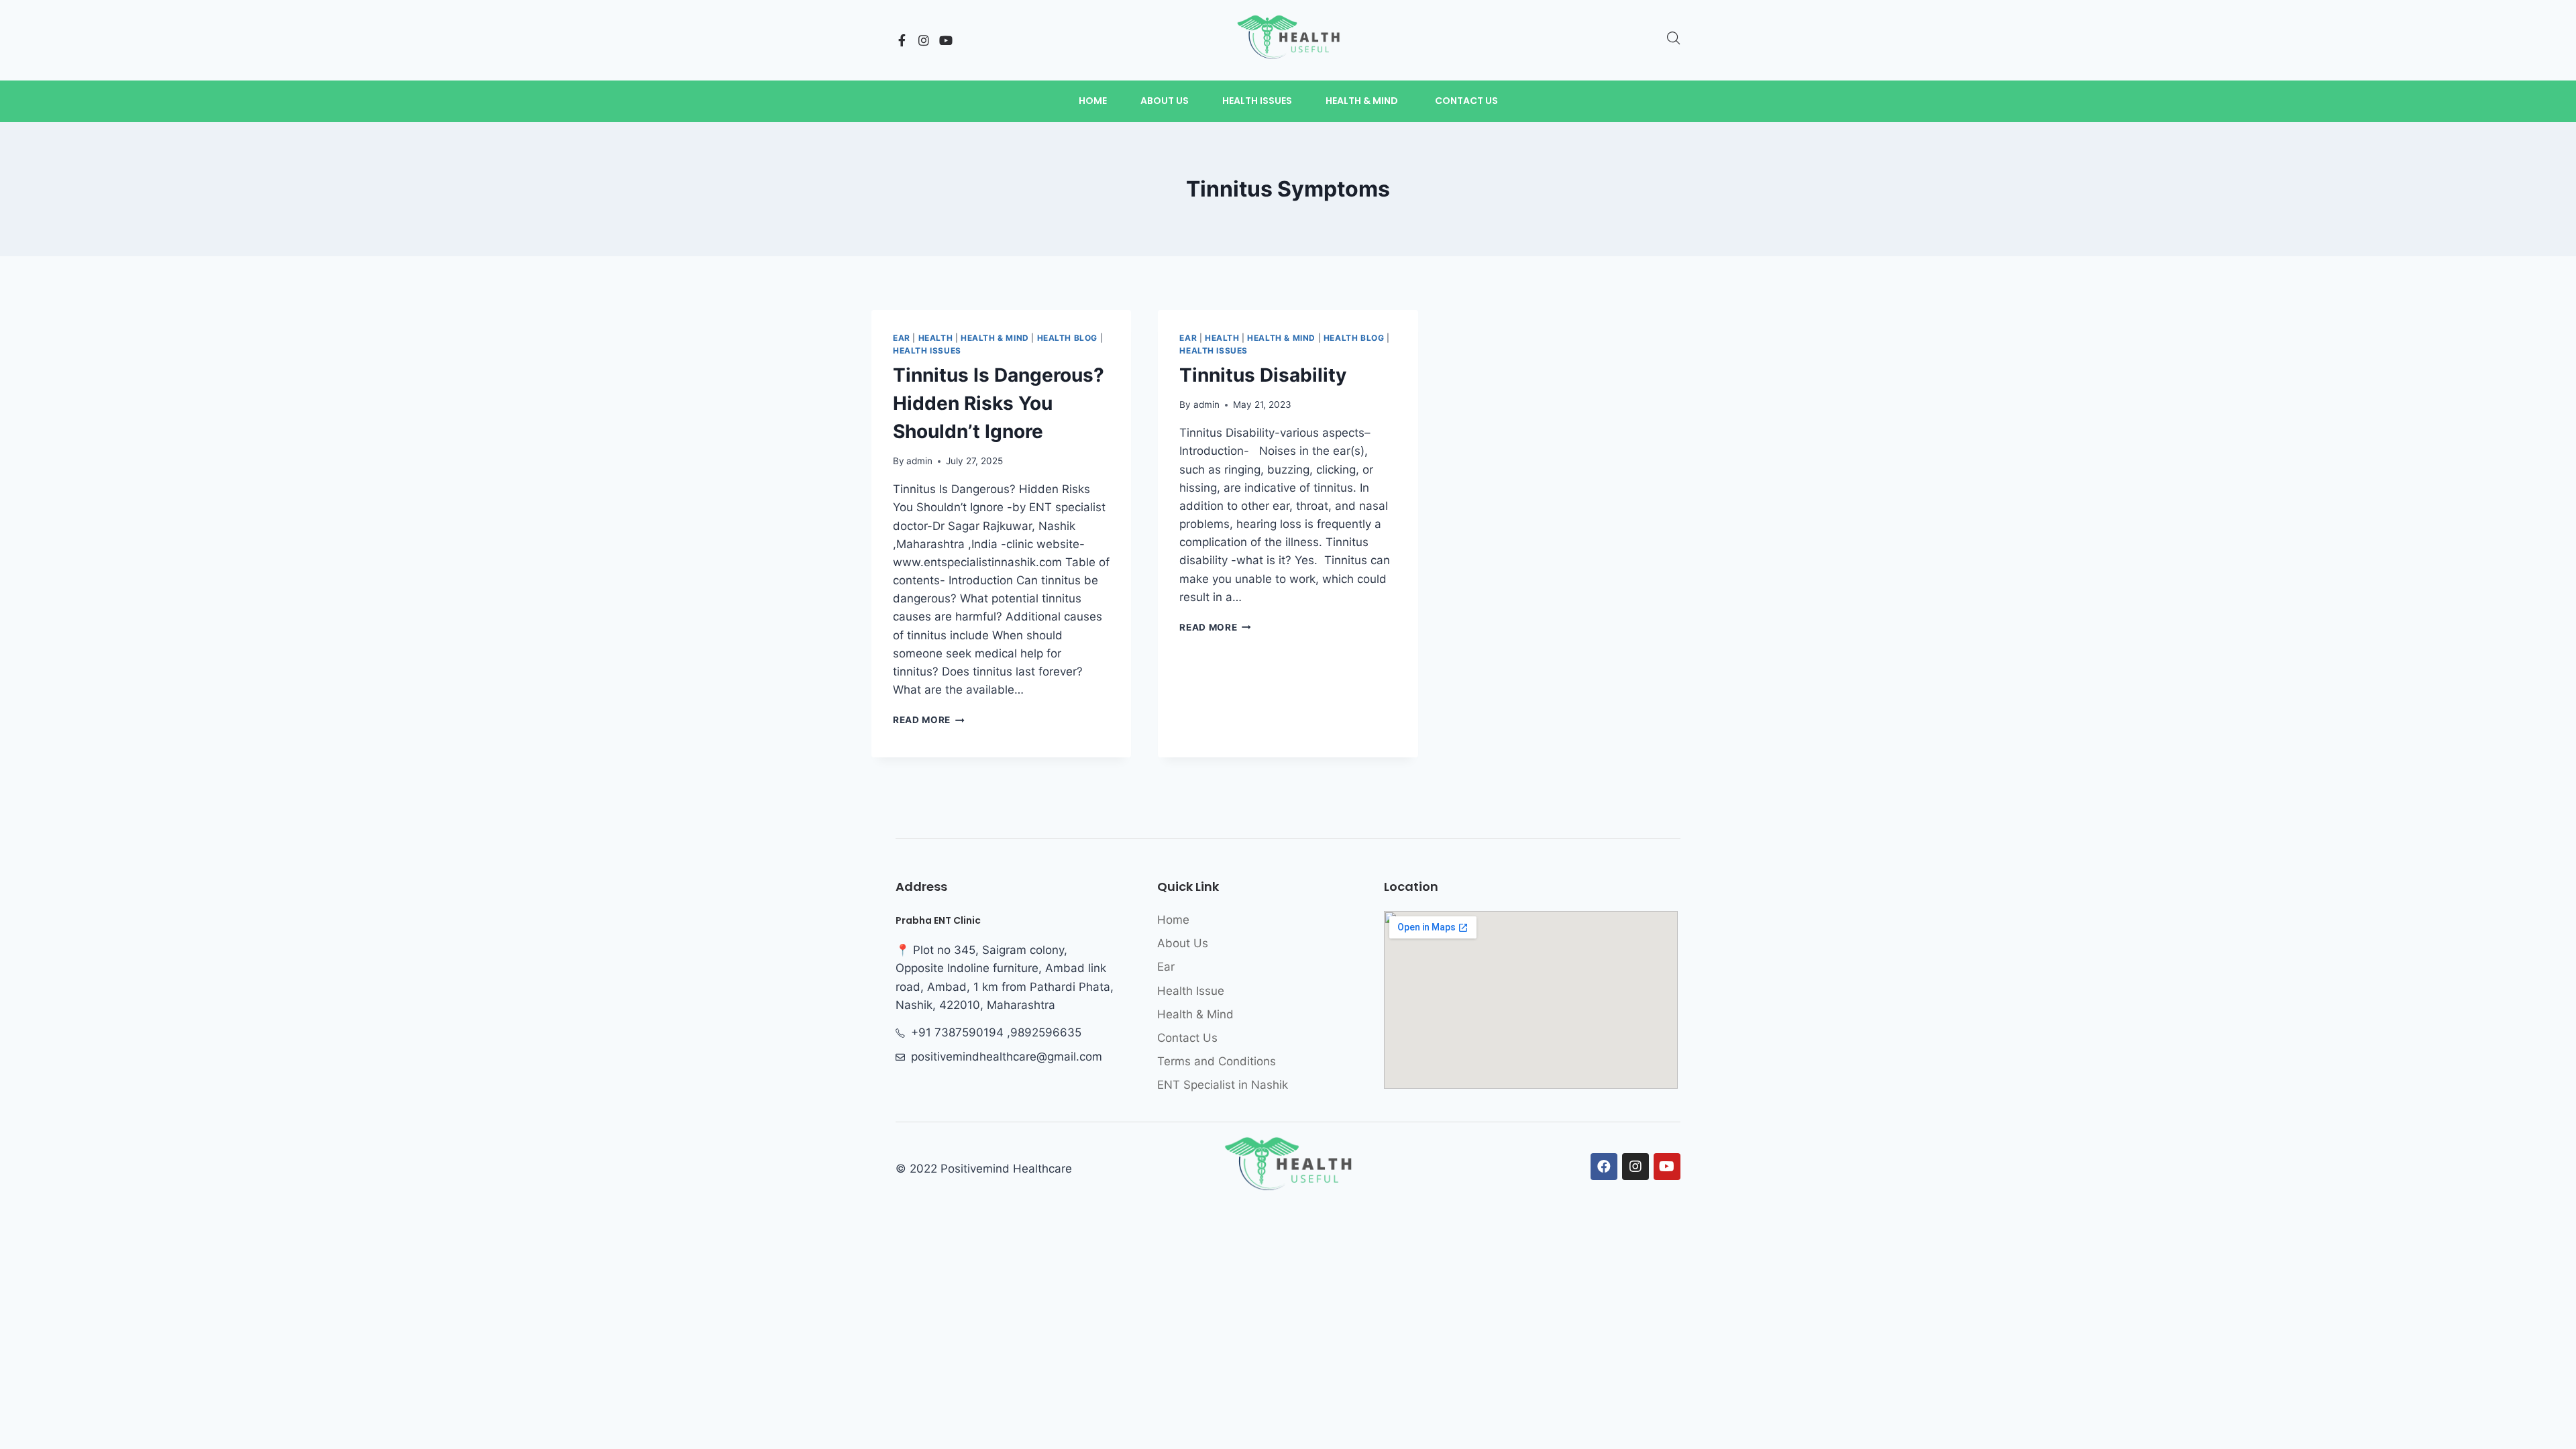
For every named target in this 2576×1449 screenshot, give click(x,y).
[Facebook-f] (902, 40)
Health (936, 338)
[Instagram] (924, 40)
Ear (902, 338)
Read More (929, 720)
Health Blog (1068, 338)
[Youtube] (946, 40)
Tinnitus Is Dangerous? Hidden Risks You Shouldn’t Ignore (999, 403)
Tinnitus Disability (1263, 375)
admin (919, 461)
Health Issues (927, 351)
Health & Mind (995, 338)
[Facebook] (1604, 1167)
